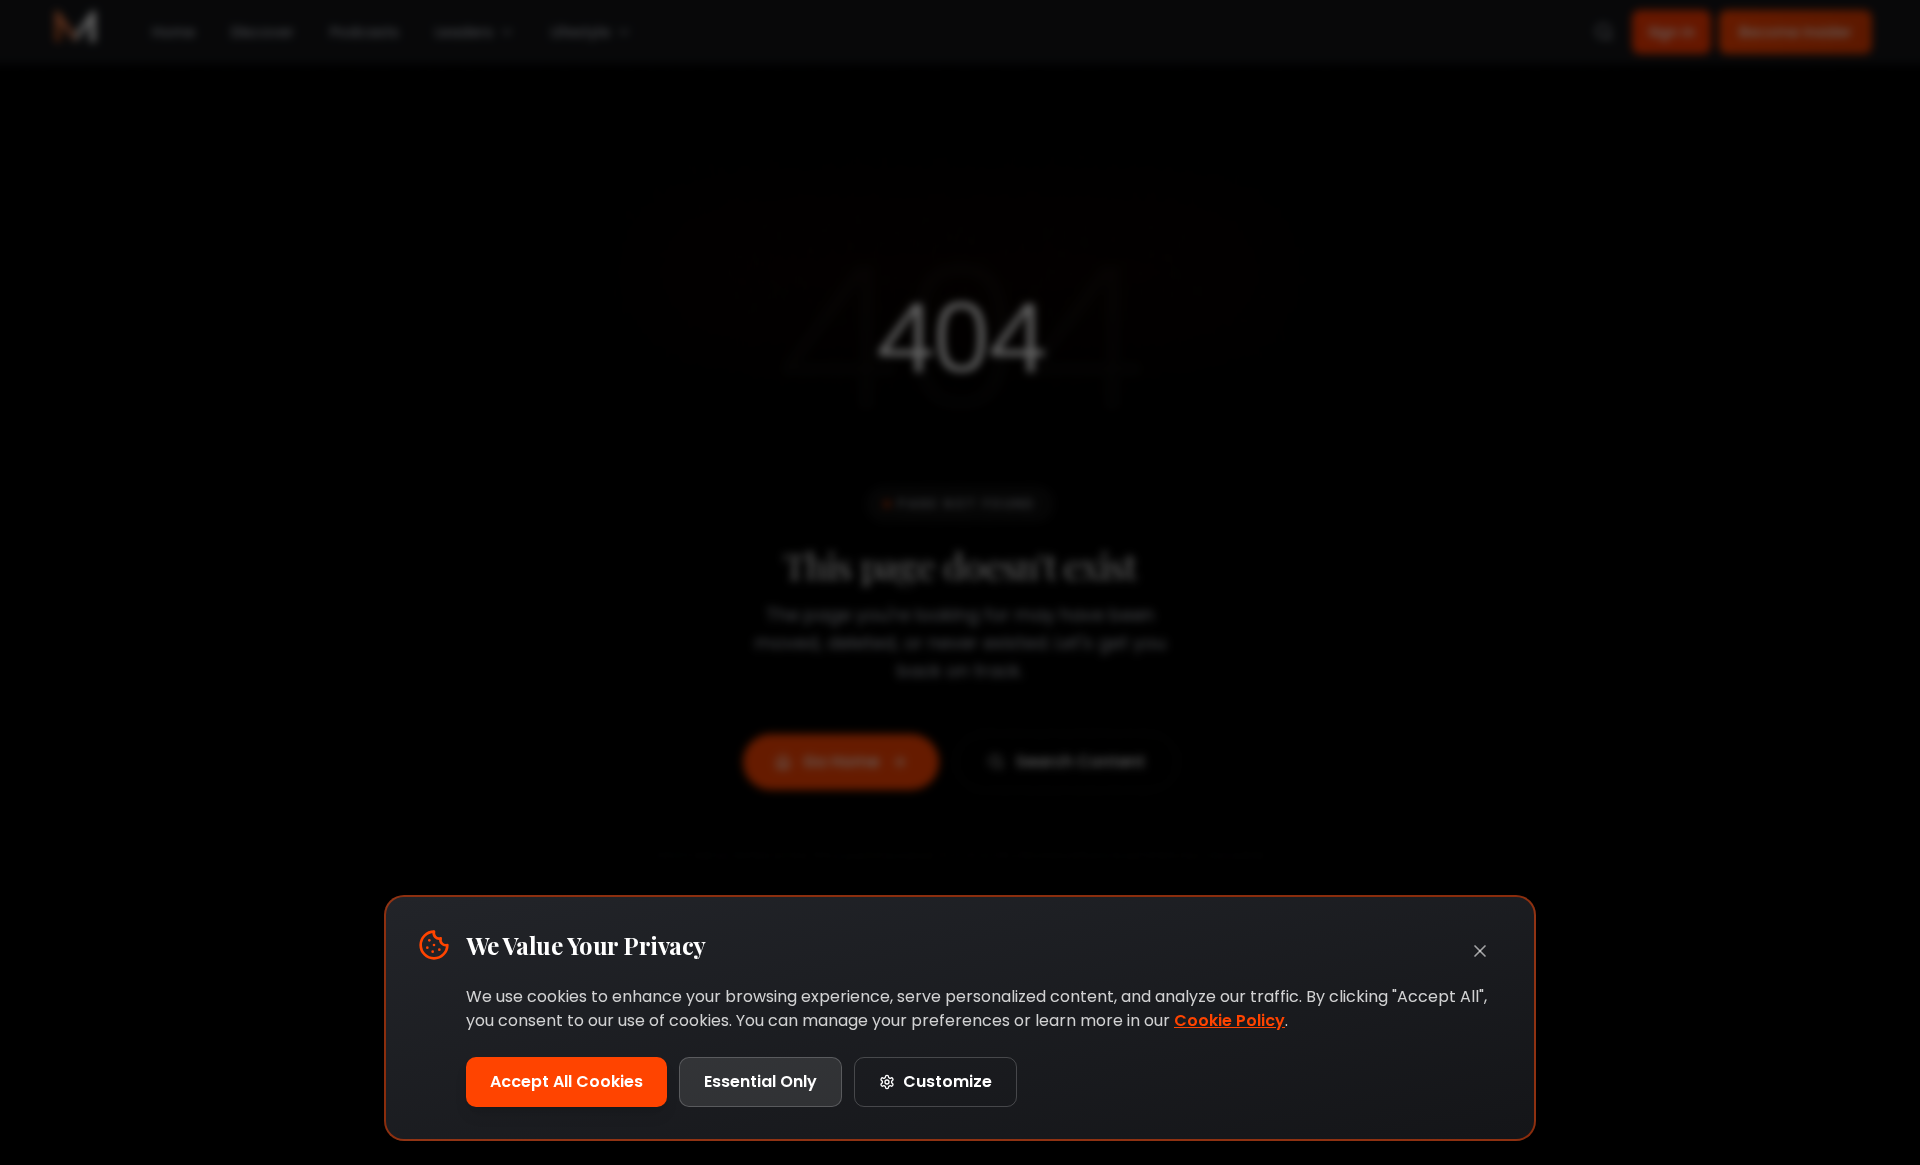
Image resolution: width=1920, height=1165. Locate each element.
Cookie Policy (1229, 1020)
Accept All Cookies (566, 1081)
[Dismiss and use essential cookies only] (1480, 951)
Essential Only (760, 1081)
